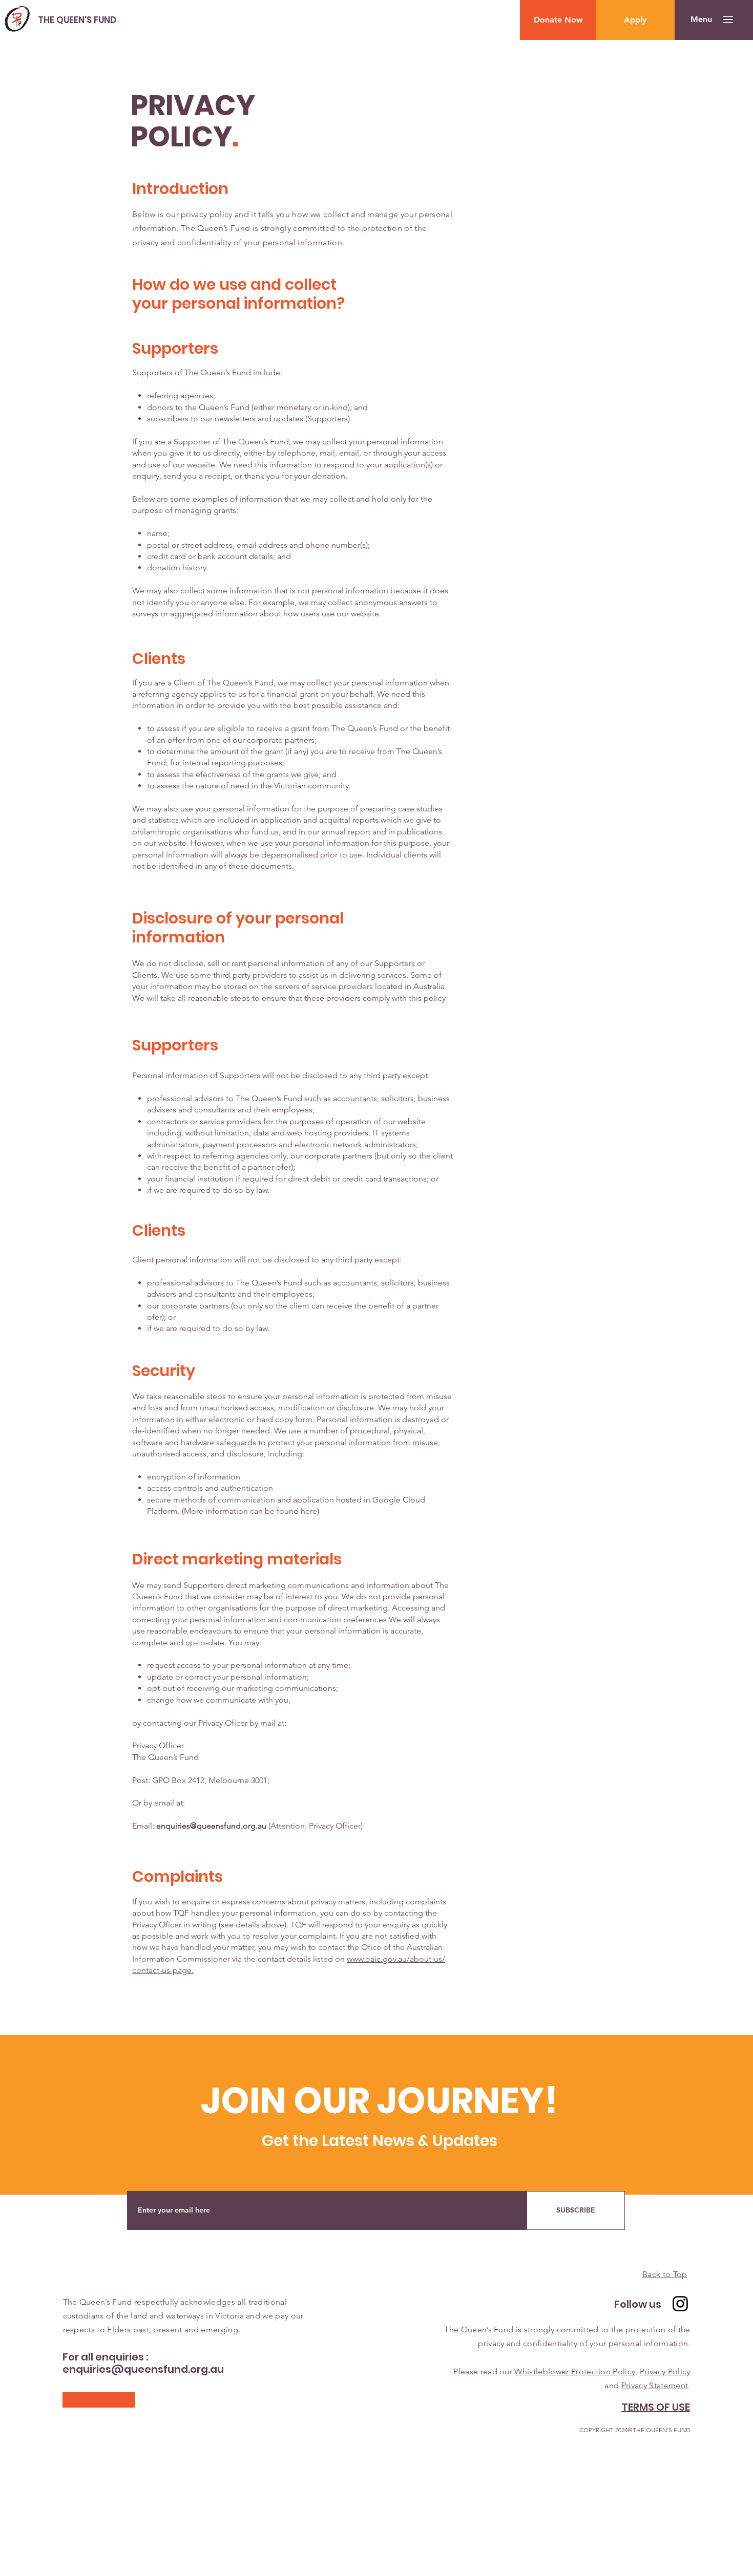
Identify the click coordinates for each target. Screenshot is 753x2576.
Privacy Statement (655, 2385)
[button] (701, 19)
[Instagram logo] (680, 2304)
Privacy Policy (665, 2371)
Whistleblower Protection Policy (575, 2371)
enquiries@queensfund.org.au (211, 1826)
